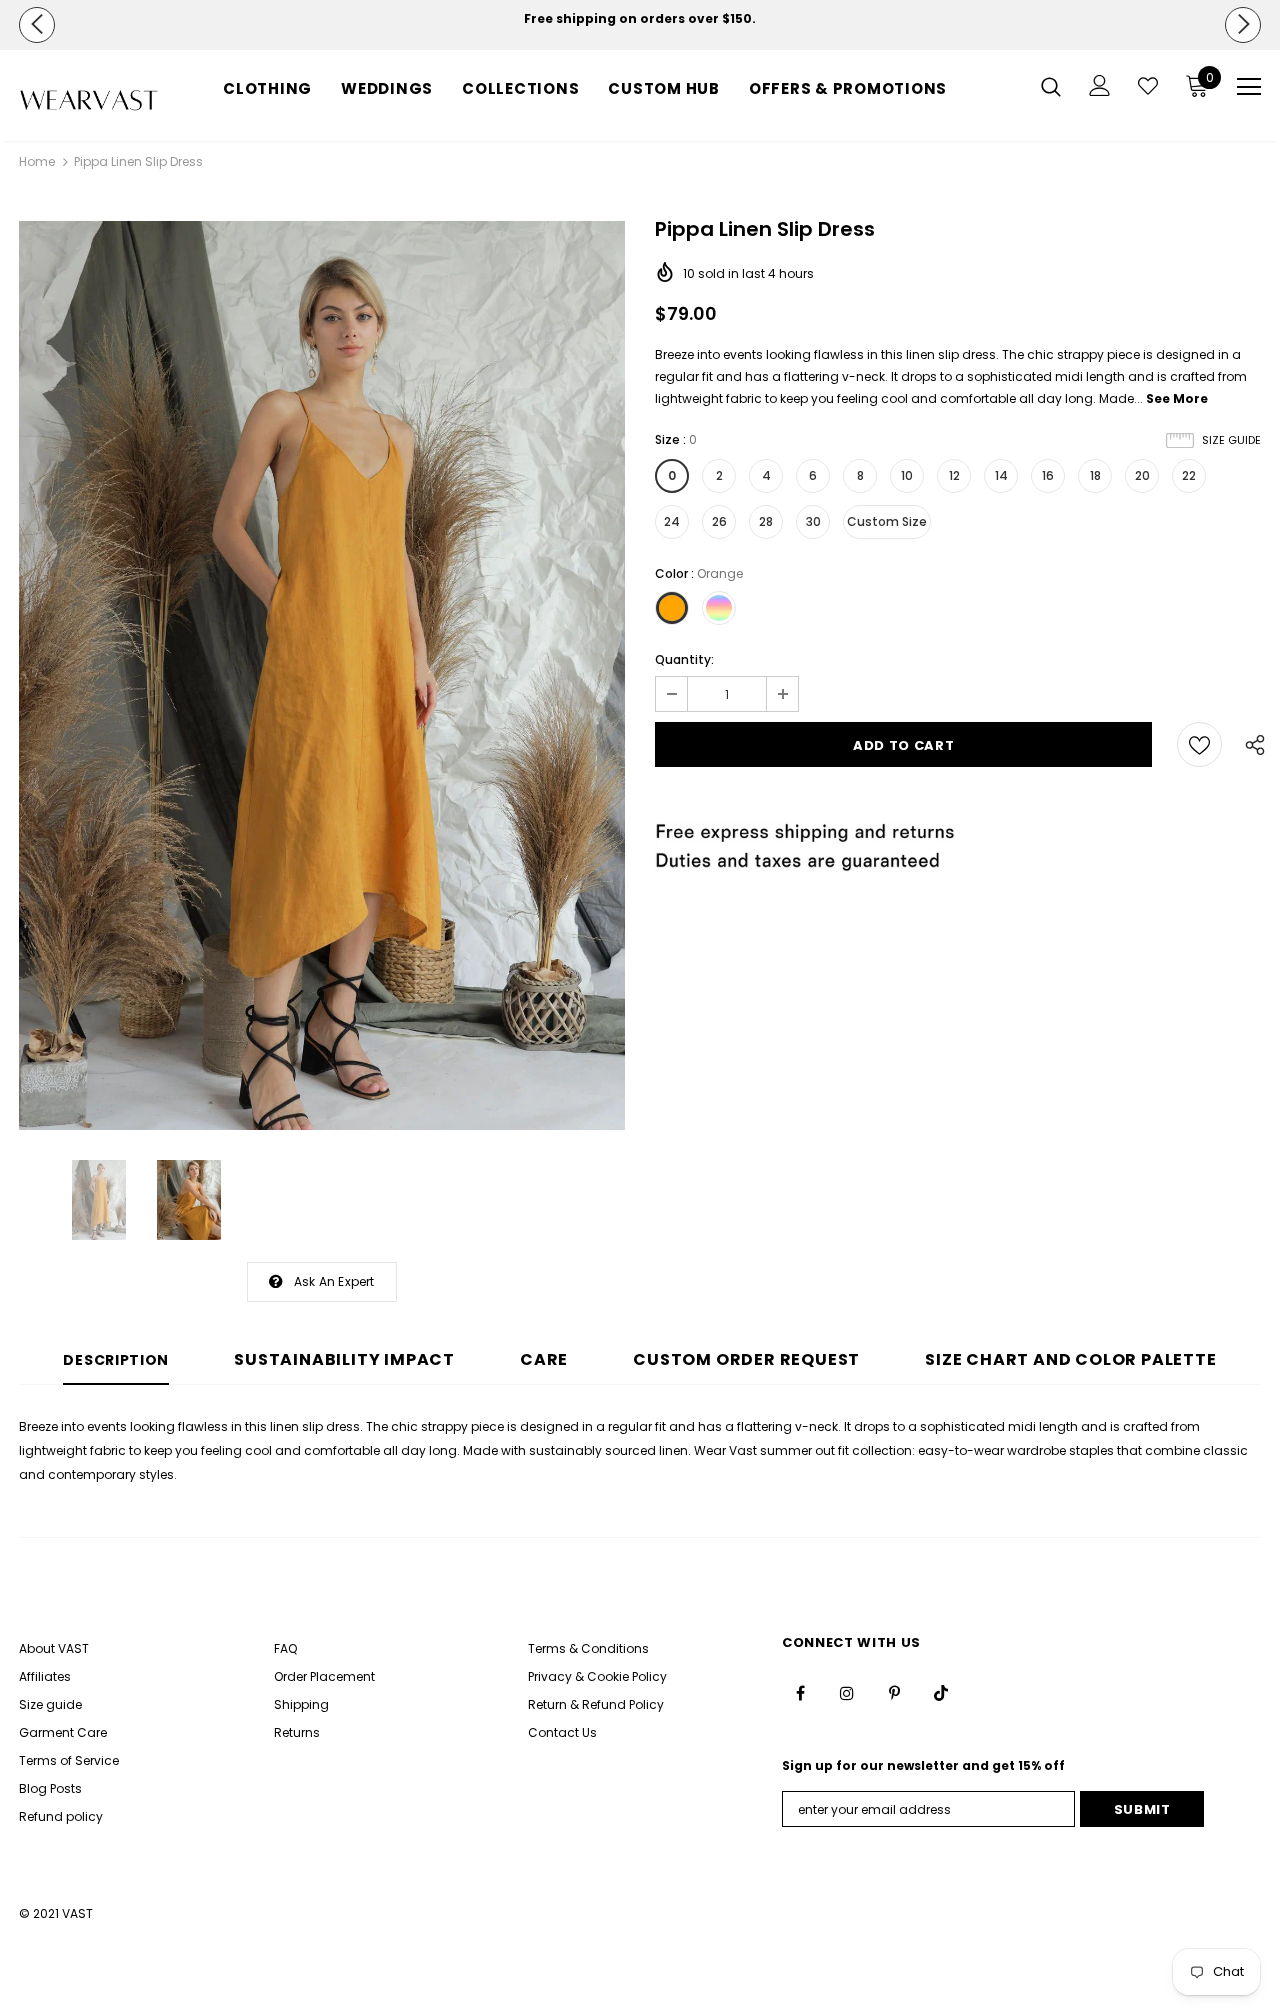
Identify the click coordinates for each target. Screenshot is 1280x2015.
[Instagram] (847, 1693)
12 (954, 475)
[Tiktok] (941, 1693)
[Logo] (89, 100)
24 (672, 521)
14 (1001, 475)
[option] (640, 19)
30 (813, 521)
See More (1177, 398)
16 (1048, 475)
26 (719, 521)
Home (37, 161)
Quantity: (684, 659)
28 (766, 521)
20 (1142, 475)
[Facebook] (800, 1693)
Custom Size (887, 521)
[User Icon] (1100, 85)
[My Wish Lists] (1148, 86)
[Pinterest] (894, 1693)
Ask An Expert (334, 1281)
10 (907, 475)
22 (1189, 475)
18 (1095, 475)
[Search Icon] (1051, 86)
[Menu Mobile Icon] (1249, 87)
